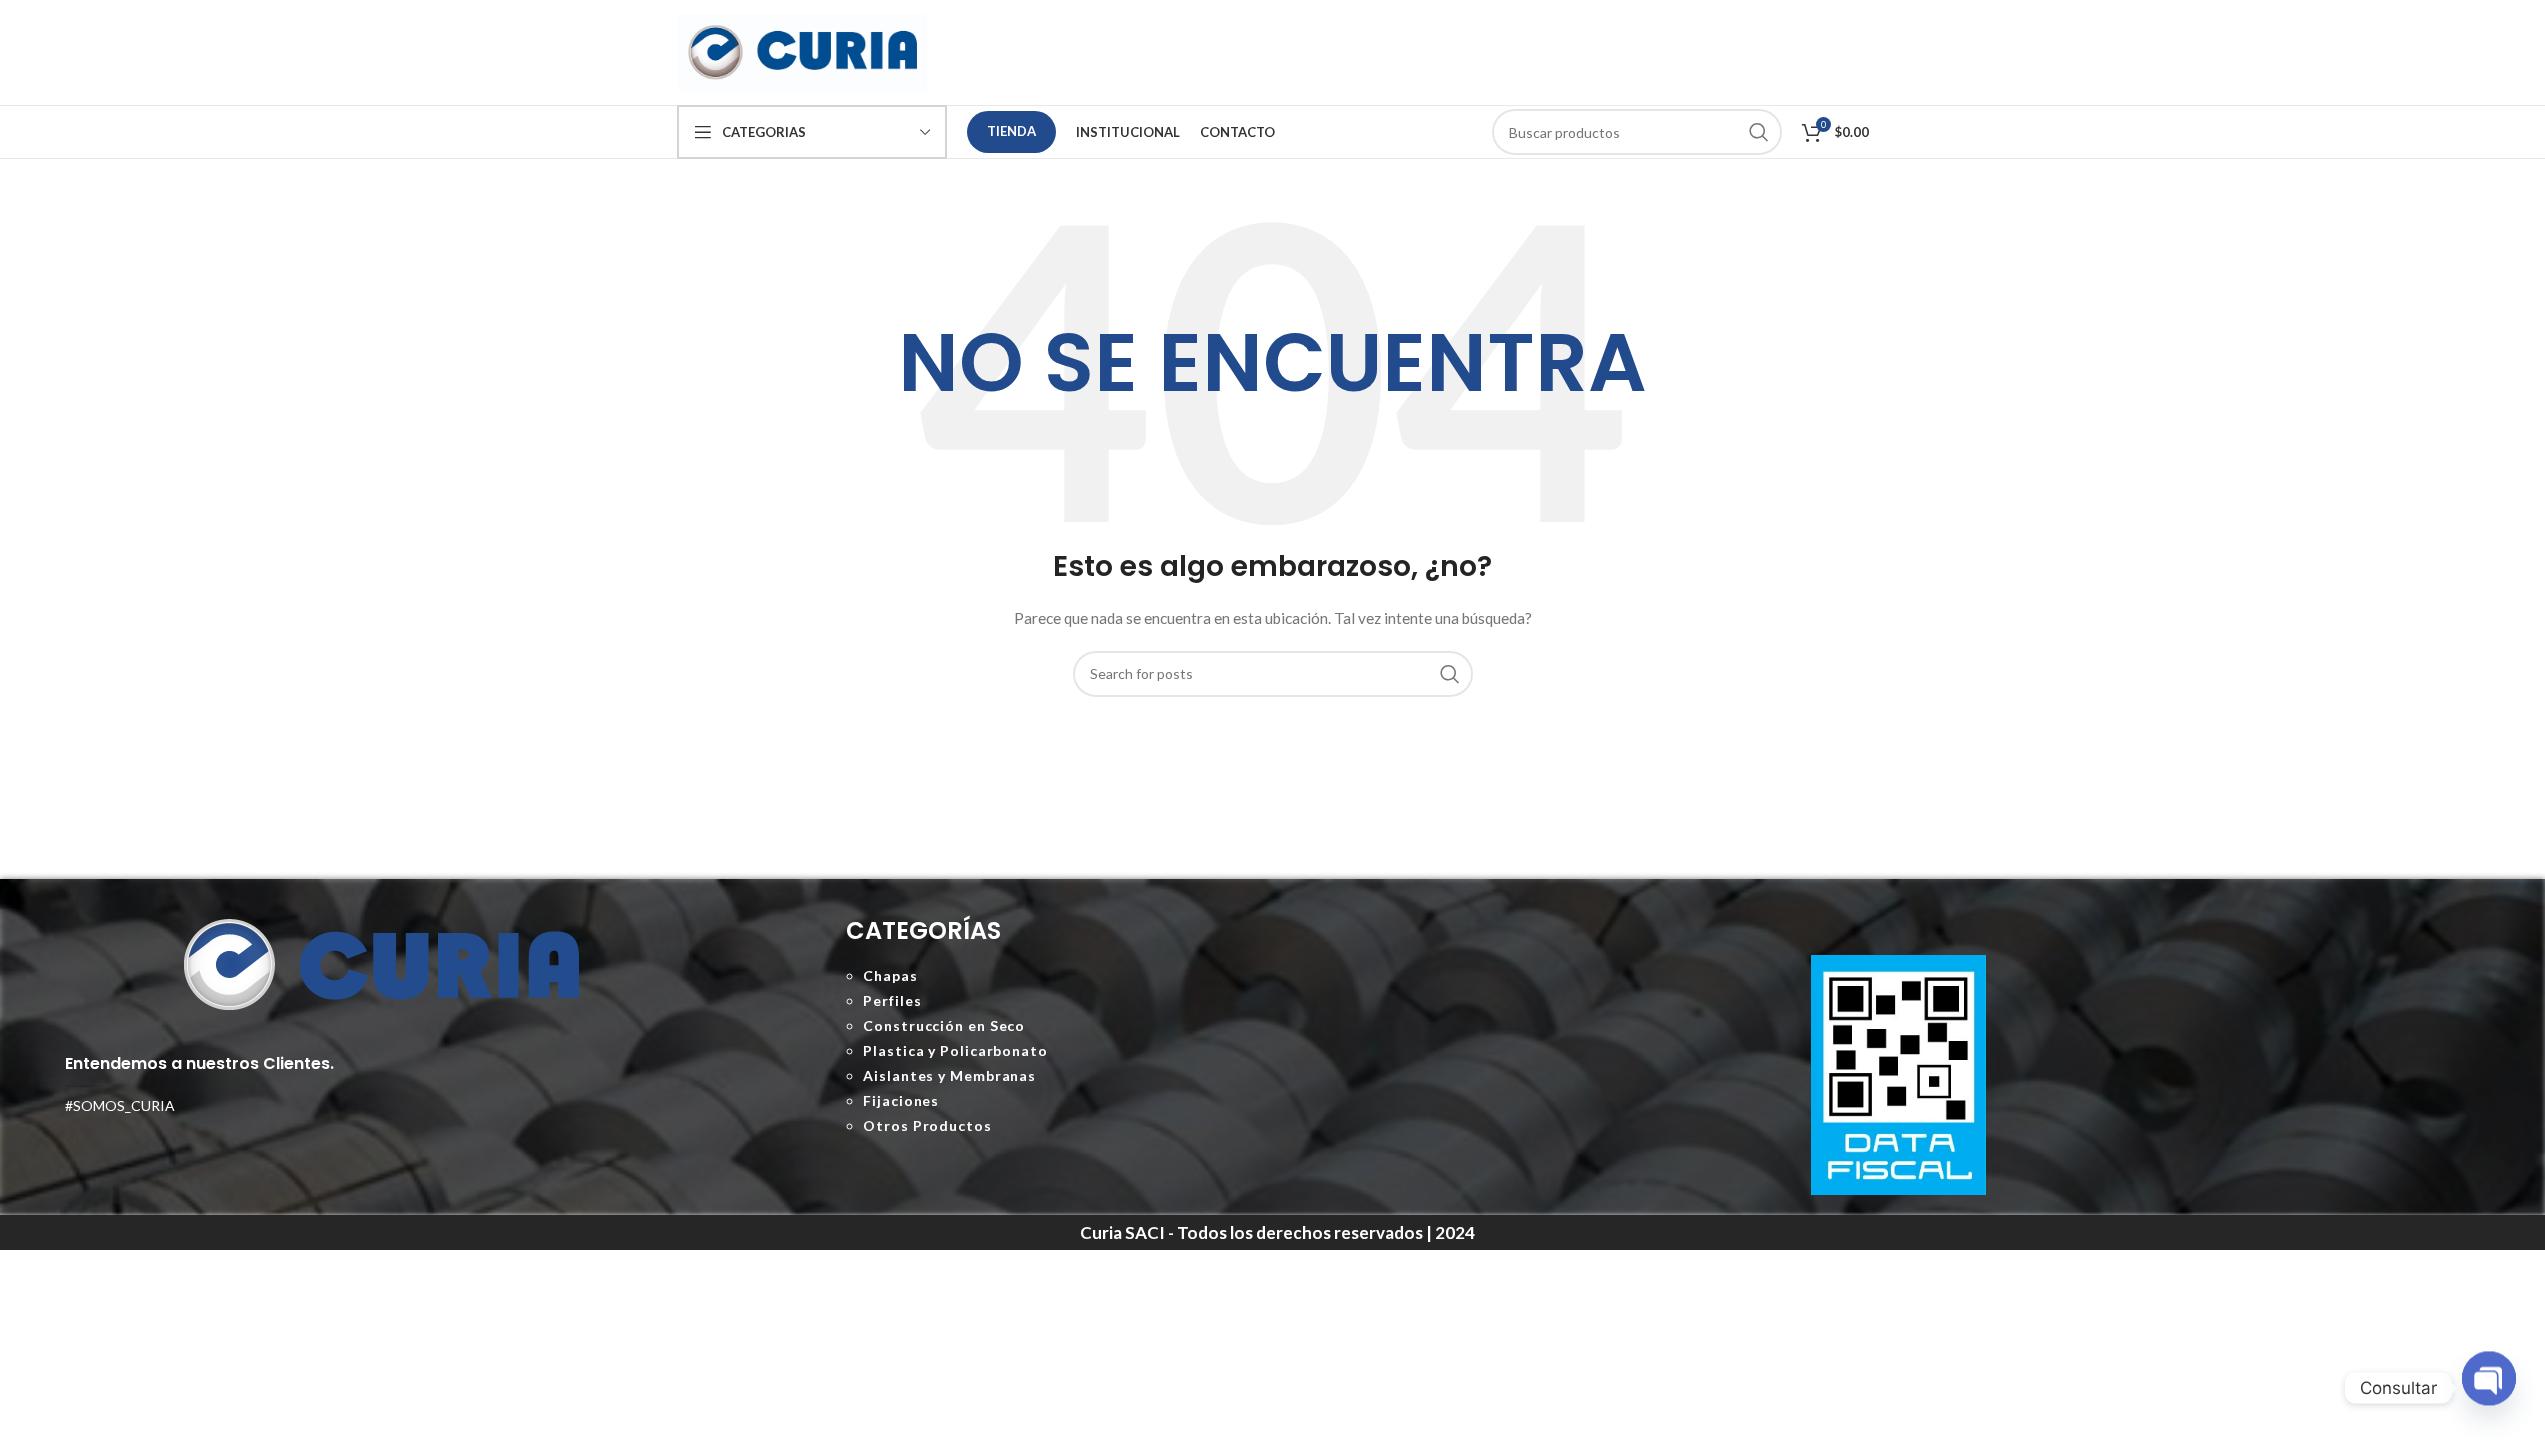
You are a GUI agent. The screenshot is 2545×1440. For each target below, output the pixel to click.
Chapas (890, 975)
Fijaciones (901, 1100)
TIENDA (1011, 131)
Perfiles (892, 1000)
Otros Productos (927, 1125)
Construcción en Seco (944, 1025)
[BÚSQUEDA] (1450, 674)
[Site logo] (802, 50)
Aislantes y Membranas (949, 1075)
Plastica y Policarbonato (955, 1050)
